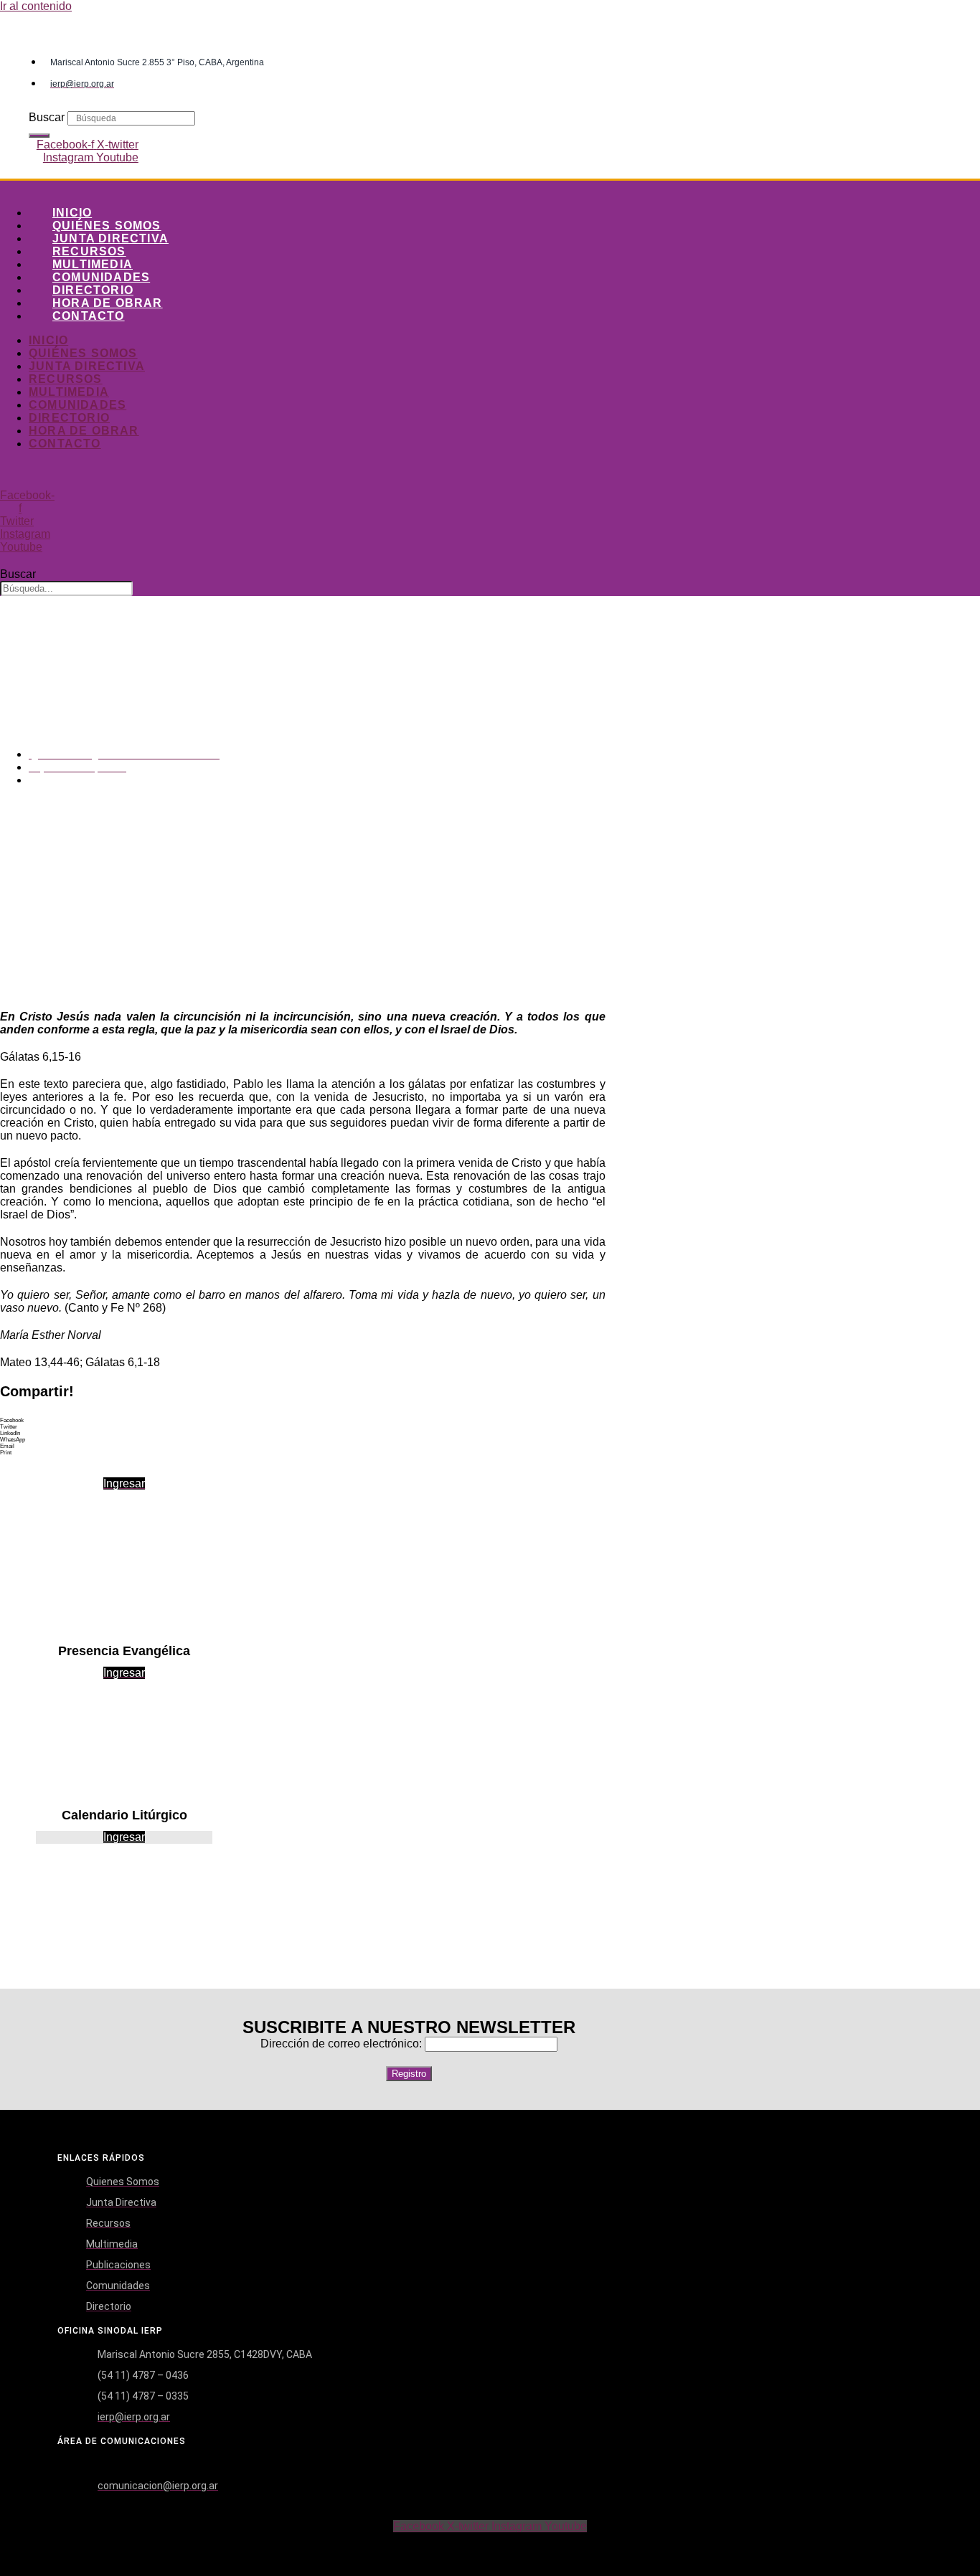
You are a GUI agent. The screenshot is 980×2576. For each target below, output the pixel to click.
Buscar (47, 117)
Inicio (72, 213)
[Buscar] (39, 136)
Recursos (89, 251)
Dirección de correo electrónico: (343, 2044)
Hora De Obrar (108, 303)
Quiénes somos (107, 226)
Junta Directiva (110, 238)
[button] (303, 1420)
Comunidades (101, 277)
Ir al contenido (36, 6)
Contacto (89, 316)
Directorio (93, 290)
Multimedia (93, 264)
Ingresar (124, 1837)
